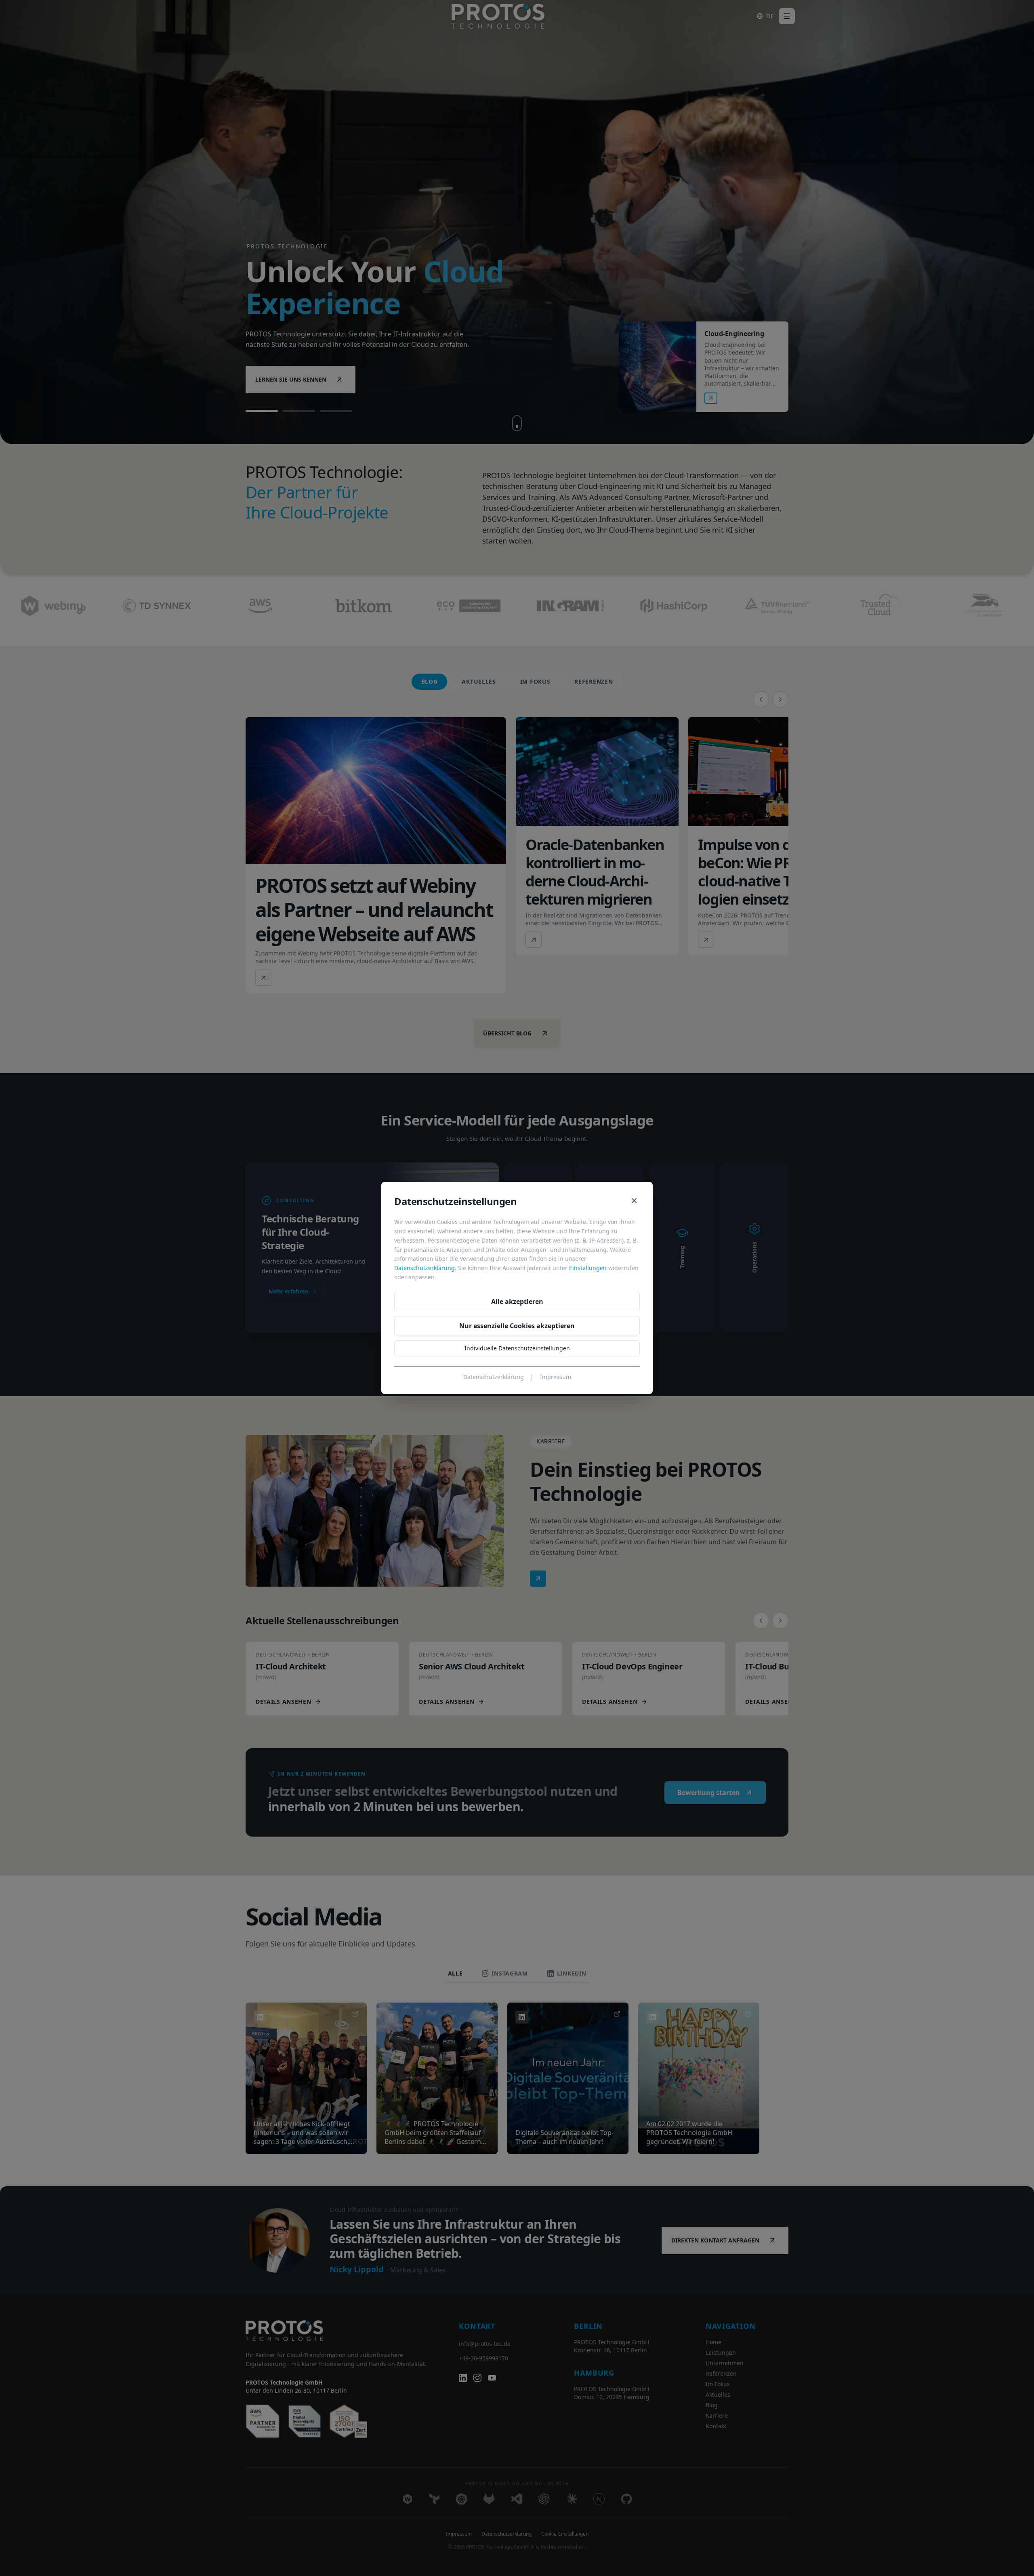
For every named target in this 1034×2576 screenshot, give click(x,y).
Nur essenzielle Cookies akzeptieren (517, 1326)
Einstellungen (588, 1268)
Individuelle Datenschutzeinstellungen (517, 1348)
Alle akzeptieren (517, 1302)
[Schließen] (634, 1201)
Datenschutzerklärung (425, 1268)
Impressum (556, 1377)
